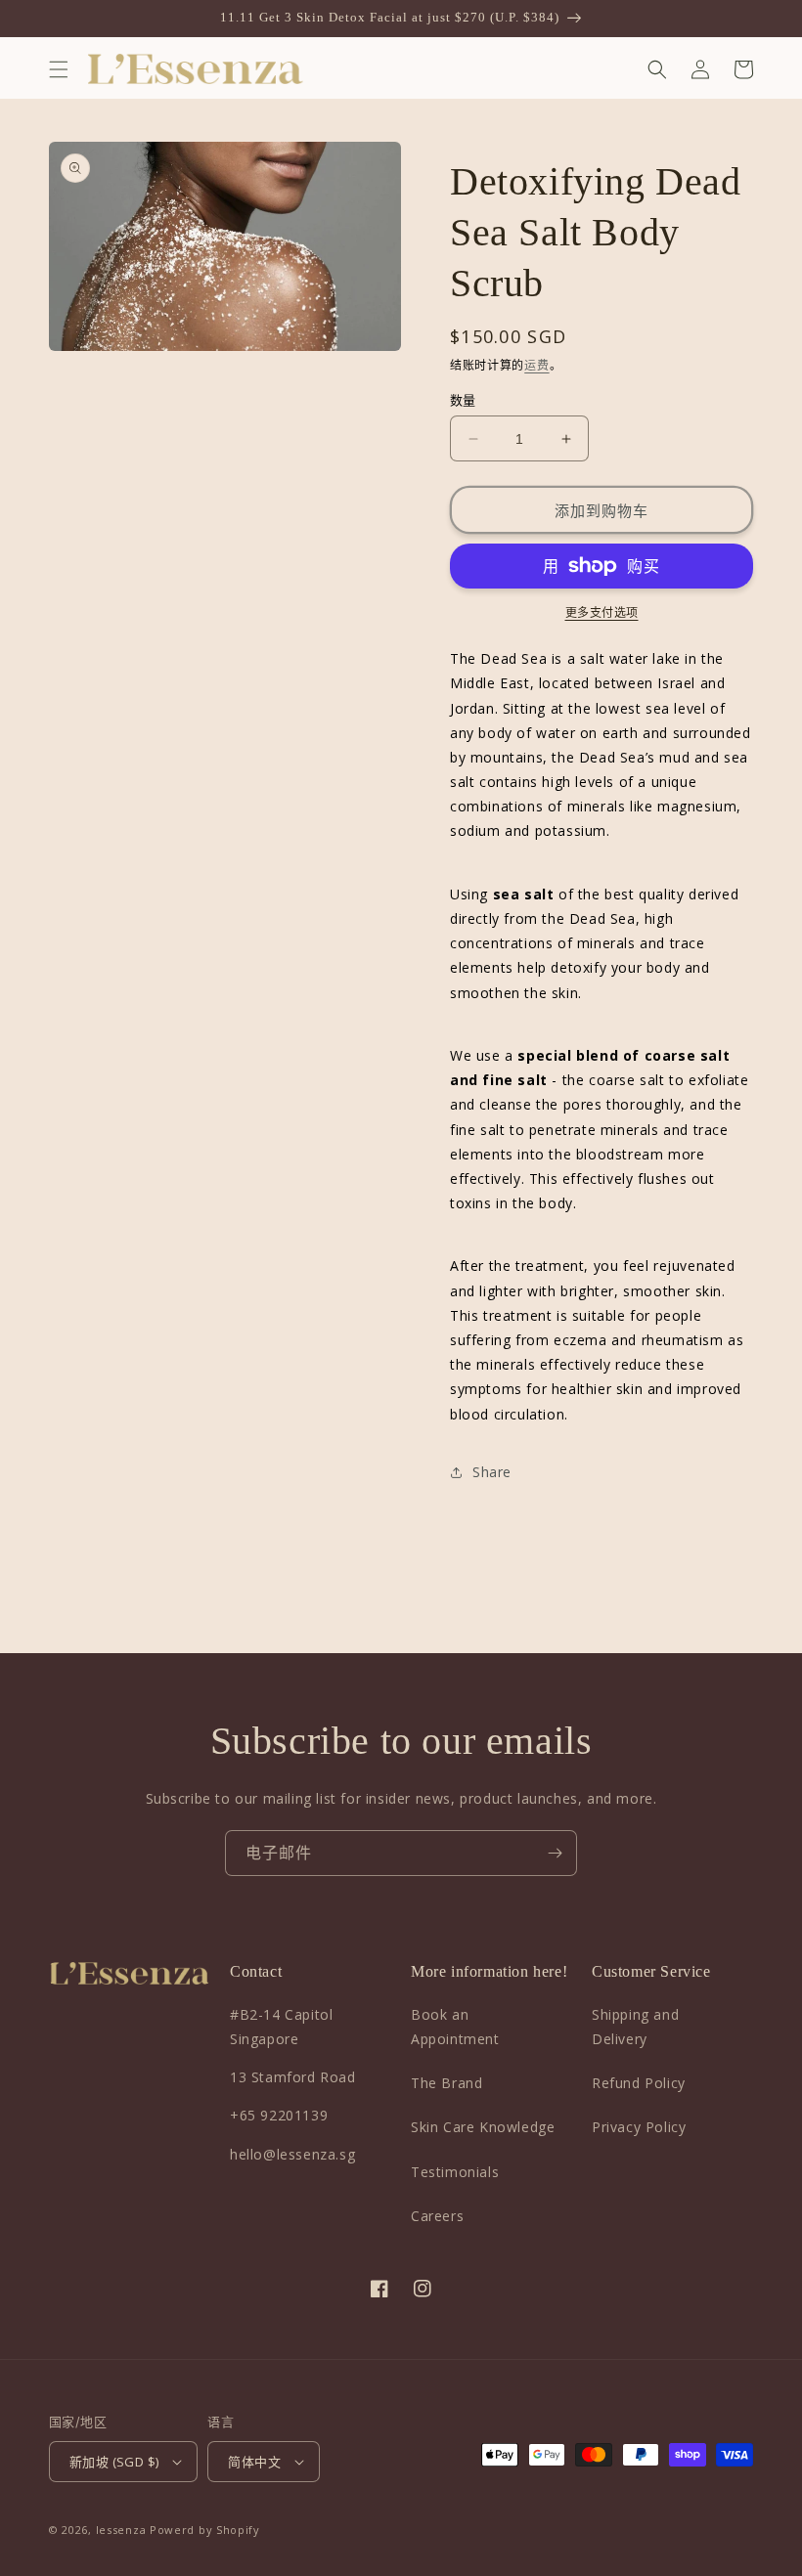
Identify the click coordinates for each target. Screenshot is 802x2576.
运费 (536, 365)
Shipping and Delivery (635, 2027)
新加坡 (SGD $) (114, 2462)
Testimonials (455, 2172)
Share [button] (492, 1472)
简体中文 (254, 2462)
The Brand (446, 2083)
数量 (463, 400)
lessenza (121, 2530)
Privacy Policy (639, 2127)
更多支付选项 (602, 612)
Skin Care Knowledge (483, 2127)
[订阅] (555, 1853)
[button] (59, 69)
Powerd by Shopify (205, 2530)
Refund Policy (639, 2083)
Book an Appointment (455, 2027)
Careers (437, 2216)
